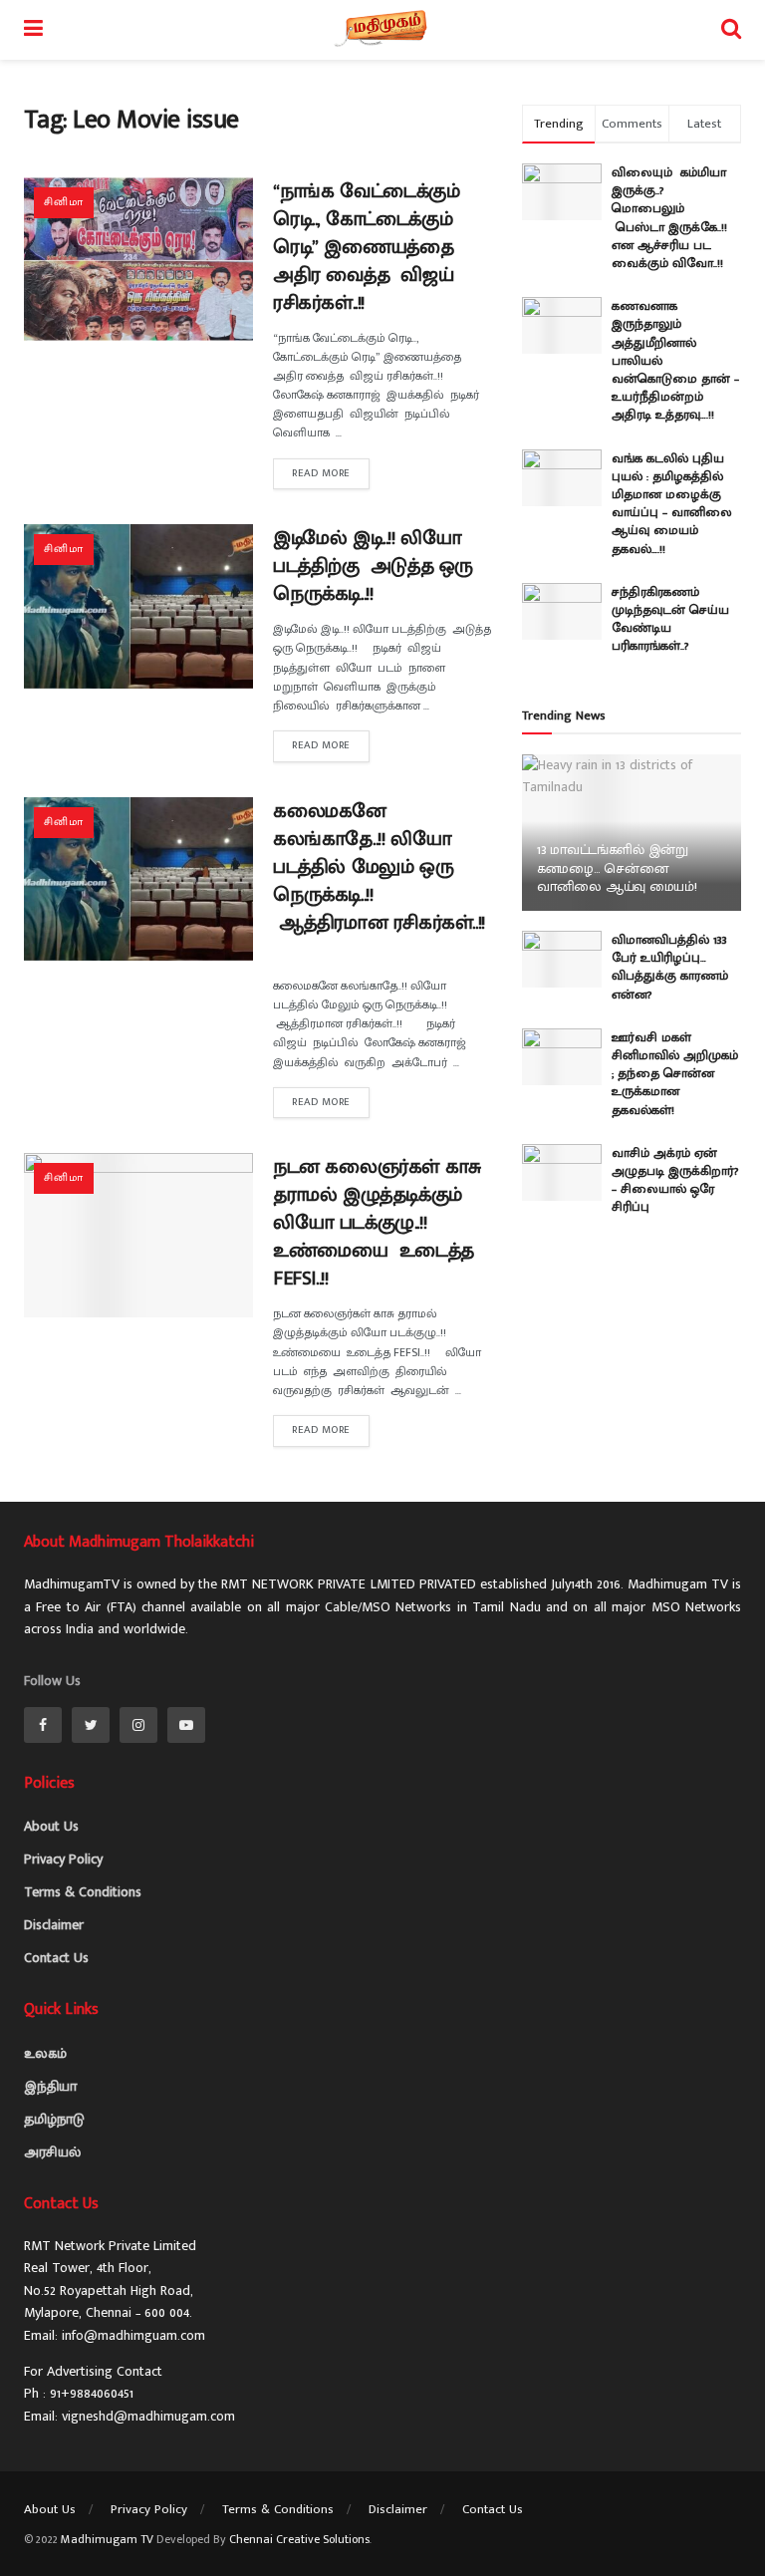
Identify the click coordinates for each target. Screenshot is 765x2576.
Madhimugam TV (107, 2539)
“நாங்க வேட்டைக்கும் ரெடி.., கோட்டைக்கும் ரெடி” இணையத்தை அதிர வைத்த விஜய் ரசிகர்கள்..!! (367, 247)
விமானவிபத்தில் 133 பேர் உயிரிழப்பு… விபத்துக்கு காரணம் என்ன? (670, 967)
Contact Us (56, 1958)
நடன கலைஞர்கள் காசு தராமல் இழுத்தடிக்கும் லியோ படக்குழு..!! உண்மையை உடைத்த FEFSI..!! (377, 1223)
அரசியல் (52, 2152)
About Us (51, 1826)
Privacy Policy (63, 1859)
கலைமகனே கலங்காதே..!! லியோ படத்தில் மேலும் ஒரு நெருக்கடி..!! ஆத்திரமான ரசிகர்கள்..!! (379, 881)
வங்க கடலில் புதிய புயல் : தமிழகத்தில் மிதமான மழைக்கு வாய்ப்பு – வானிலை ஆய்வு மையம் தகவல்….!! (672, 504)
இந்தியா (50, 2086)
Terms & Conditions (83, 1892)
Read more (321, 473)
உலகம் (45, 2053)
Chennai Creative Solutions (299, 2539)
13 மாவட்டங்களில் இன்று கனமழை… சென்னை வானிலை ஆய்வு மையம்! (617, 867)
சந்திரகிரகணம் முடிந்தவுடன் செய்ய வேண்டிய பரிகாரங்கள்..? (670, 619)
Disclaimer (54, 1925)
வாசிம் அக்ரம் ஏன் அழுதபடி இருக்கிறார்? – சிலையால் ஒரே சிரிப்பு (675, 1180)
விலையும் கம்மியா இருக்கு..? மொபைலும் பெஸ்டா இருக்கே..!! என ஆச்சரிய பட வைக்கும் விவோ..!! (673, 218)
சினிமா (64, 202)
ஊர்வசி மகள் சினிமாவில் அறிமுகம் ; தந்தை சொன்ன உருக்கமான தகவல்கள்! (675, 1074)
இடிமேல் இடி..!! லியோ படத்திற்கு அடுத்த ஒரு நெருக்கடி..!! (373, 566)
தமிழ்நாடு (54, 2119)
